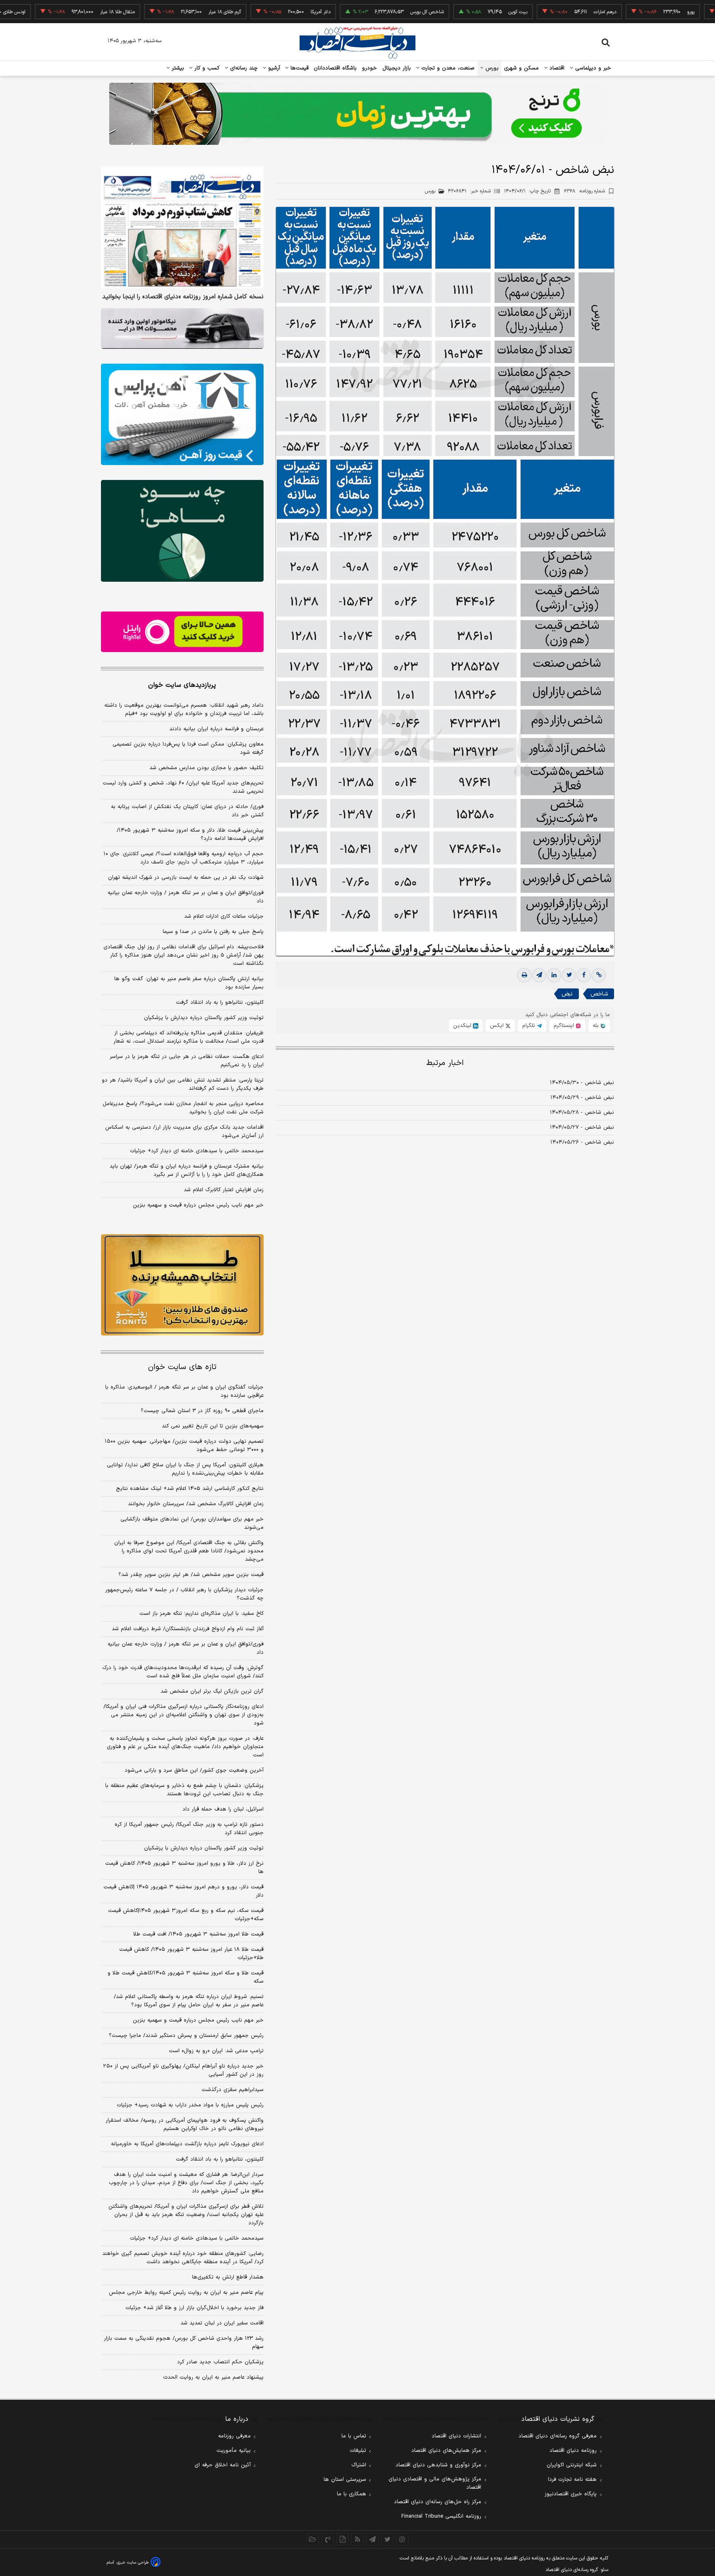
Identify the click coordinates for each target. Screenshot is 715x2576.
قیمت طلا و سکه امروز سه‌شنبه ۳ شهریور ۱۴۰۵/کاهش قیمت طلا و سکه (186, 1977)
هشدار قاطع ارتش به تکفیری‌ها (228, 2277)
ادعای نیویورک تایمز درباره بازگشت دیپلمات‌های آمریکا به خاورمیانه (187, 2144)
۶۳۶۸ (584, 191)
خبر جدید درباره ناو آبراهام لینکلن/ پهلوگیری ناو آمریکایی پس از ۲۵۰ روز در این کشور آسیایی (183, 2070)
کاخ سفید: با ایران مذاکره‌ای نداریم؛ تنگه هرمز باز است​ (202, 1614)
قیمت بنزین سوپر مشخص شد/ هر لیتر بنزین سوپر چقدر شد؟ (191, 1575)
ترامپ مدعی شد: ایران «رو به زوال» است (216, 2051)
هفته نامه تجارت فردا (572, 2480)
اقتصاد (556, 68)
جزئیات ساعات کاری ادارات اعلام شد (224, 916)
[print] (524, 975)
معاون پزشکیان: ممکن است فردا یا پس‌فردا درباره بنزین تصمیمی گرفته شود (188, 748)
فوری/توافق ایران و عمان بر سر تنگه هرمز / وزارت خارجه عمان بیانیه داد (186, 897)
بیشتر (177, 68)
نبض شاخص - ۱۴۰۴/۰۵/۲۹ (582, 1098)
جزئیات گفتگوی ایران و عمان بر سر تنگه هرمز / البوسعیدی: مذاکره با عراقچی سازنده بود (184, 1391)
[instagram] (402, 2539)
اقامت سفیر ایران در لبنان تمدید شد (222, 2323)
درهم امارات (547, 12)
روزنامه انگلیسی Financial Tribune (441, 2516)
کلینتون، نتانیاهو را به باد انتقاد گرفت (220, 1003)
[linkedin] (554, 975)
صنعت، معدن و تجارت (447, 68)
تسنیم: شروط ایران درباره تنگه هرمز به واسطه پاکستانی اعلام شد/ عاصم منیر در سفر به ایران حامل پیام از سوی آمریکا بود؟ (189, 2001)
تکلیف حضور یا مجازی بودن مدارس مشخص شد (206, 768)
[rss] (357, 2539)
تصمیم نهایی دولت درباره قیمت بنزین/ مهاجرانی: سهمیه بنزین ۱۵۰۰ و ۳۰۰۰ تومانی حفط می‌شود (184, 1446)
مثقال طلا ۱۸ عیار (60, 12)
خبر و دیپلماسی (592, 68)
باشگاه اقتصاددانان (335, 68)
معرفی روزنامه (234, 2436)
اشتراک (359, 2465)
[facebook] (584, 975)
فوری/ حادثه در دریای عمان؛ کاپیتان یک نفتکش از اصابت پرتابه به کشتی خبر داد (187, 811)
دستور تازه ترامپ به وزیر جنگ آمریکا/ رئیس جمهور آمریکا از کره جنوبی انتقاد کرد (189, 1829)
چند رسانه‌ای (243, 68)
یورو (633, 12)
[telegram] (539, 975)
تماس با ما (354, 2436)
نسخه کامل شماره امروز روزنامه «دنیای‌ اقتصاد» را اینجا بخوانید (183, 297)
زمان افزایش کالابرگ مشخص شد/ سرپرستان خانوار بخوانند (196, 1504)
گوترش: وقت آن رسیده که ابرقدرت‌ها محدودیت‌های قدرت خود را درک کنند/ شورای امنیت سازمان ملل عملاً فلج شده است (183, 1672)
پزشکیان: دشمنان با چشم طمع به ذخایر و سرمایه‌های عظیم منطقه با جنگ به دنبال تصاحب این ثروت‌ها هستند (184, 1790)
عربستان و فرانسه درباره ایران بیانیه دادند (216, 729)
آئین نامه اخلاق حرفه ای (223, 2465)
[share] (343, 2539)
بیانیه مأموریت (234, 2451)
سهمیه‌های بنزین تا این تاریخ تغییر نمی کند (213, 1426)
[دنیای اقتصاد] (357, 43)
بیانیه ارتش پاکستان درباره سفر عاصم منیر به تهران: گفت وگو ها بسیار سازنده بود (189, 983)
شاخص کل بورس (369, 12)
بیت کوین (460, 12)
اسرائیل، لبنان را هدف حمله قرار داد (223, 1809)
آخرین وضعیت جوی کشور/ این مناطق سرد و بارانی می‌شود (194, 1770)
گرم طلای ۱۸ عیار (167, 12)
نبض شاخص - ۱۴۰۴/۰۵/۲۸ (582, 1113)
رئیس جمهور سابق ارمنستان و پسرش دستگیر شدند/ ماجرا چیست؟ (186, 2036)
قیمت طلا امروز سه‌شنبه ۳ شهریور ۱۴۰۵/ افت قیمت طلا (198, 1934)
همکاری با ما (352, 2494)
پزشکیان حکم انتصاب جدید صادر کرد (220, 2362)
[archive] (313, 2539)
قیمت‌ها (299, 68)
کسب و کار (206, 68)
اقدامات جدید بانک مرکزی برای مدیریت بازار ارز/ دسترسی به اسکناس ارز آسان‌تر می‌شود (184, 1132)
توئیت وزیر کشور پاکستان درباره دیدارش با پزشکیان (204, 1018)
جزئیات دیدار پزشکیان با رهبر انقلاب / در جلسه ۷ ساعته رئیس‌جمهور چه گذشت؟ (184, 1594)
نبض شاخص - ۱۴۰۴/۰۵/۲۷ (582, 1127)
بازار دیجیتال (397, 68)
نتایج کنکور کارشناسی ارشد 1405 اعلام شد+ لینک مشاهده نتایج (190, 1489)
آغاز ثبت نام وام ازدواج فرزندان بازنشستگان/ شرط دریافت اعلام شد (188, 1629)
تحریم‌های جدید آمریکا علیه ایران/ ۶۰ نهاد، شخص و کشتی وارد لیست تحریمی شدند (183, 787)
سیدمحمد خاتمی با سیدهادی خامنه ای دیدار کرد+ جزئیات (197, 1151)
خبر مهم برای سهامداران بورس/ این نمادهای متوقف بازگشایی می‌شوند (192, 1523)
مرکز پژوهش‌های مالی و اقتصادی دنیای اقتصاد (435, 2483)
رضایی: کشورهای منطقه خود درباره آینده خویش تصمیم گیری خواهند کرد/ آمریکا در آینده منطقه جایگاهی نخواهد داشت (183, 2258)
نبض (567, 994)
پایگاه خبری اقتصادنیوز (571, 2494)
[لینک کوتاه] (599, 975)
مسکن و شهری (522, 68)
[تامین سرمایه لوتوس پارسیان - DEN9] (182, 531)
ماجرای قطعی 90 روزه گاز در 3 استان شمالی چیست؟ (202, 1411)
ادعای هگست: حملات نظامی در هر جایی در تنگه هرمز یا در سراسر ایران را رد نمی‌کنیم (187, 1061)
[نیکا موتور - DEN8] (182, 329)
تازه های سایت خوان (182, 1367)
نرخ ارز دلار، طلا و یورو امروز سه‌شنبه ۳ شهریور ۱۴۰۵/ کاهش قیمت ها (184, 1868)
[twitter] (569, 975)
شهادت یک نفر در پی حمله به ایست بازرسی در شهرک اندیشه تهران (186, 878)
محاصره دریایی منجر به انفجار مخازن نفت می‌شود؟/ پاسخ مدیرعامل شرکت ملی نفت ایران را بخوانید (183, 1108)
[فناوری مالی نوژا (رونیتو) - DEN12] (182, 1285)
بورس (491, 68)
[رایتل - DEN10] (182, 632)
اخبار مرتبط (445, 1063)
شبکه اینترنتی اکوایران (572, 2465)
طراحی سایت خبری (133, 2563)
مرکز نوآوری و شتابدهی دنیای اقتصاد (438, 2465)
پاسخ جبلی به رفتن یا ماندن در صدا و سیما (213, 932)
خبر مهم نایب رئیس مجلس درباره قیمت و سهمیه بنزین (198, 1205)
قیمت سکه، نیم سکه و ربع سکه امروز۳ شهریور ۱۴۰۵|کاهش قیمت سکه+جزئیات (186, 1915)
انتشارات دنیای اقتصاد (456, 2436)
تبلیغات (358, 2451)
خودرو (370, 68)
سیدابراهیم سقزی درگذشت (233, 2090)
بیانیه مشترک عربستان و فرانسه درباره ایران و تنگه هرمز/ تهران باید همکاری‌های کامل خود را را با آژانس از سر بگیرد (187, 1170)
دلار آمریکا (263, 12)
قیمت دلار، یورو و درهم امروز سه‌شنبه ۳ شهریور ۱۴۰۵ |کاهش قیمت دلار (184, 1891)
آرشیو (273, 68)
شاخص (599, 994)
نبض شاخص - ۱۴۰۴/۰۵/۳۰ (582, 1083)
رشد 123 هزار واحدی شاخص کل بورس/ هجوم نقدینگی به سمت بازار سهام (184, 2343)
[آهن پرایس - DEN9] (182, 415)
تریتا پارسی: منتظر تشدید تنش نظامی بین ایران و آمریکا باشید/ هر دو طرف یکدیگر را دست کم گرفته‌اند (183, 1084)
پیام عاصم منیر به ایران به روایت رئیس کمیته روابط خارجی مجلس (186, 2293)
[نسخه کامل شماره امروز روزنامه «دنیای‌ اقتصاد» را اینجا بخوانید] (182, 227)
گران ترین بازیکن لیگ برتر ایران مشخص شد (212, 1691)
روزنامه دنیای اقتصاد (573, 2451)
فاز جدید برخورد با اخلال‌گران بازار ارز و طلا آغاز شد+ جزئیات (194, 2308)
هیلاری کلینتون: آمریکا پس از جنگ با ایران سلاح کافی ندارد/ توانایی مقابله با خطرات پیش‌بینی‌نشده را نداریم (185, 1469)
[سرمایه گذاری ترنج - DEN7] (357, 114)
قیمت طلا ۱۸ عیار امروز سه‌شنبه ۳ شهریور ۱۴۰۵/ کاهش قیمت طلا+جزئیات (191, 1954)
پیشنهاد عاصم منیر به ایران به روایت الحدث (213, 2377)
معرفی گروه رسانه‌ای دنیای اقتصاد (558, 2436)
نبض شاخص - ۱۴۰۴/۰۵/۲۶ (582, 1142)
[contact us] (328, 2539)
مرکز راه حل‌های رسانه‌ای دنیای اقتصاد (438, 2502)
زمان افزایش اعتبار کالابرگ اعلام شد (224, 1190)
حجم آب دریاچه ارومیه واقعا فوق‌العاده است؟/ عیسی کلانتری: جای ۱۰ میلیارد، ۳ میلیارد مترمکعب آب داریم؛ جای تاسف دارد (184, 858)
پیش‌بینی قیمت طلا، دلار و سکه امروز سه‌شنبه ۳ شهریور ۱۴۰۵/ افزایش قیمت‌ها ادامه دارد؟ (190, 835)
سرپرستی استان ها (345, 2480)
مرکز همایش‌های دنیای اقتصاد (446, 2451)
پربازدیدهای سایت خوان (182, 685)
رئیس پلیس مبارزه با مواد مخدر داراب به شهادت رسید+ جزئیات (190, 2105)
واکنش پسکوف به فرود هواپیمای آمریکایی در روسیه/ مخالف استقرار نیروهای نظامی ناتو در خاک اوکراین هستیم (185, 2125)
